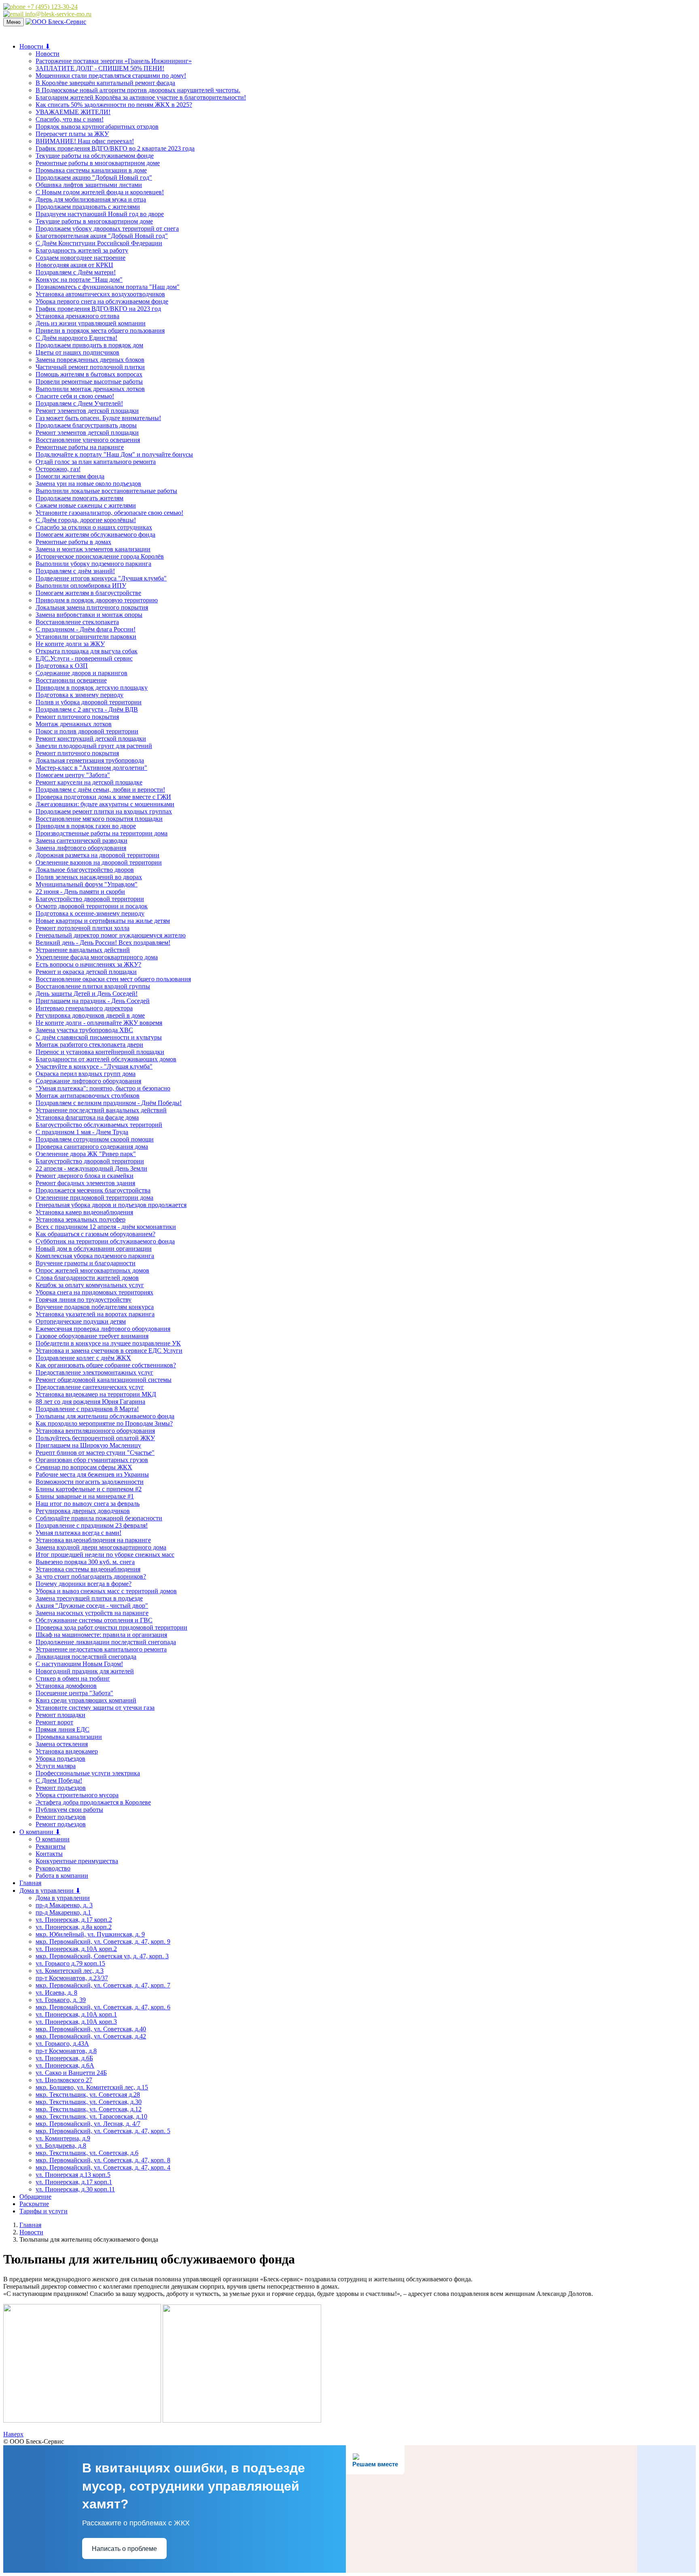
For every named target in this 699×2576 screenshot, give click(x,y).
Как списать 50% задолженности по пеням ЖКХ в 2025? (114, 105)
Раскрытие (34, 2204)
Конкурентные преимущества (77, 1861)
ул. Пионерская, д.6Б (64, 2058)
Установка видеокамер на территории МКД (96, 1394)
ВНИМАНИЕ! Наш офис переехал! (85, 141)
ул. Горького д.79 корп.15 (70, 1963)
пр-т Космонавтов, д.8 (66, 2051)
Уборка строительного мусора (77, 1795)
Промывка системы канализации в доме (91, 170)
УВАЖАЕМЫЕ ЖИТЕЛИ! (73, 112)
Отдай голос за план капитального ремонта (96, 462)
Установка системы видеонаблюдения (88, 1569)
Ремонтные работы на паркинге (80, 447)
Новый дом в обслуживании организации (94, 1249)
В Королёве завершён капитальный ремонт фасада (105, 83)
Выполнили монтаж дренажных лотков (90, 389)
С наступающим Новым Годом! (79, 1664)
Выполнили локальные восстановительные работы (106, 491)
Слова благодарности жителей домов (87, 1278)
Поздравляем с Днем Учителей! (79, 403)
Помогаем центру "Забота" (73, 775)
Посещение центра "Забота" (74, 1693)
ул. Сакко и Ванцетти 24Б (71, 2073)
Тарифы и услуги (43, 2211)
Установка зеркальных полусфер (80, 1219)
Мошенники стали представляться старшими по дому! (111, 75)
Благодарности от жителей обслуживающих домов (106, 1059)
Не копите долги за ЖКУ (70, 644)
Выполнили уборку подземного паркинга (93, 564)
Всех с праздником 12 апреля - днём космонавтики (106, 1227)
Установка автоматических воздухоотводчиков (100, 294)
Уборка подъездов (60, 1759)
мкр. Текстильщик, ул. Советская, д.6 (87, 2153)
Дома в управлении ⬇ (50, 1891)
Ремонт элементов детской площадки (87, 433)
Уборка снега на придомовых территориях (94, 1292)
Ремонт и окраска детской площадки (86, 972)
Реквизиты (51, 1846)
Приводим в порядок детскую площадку (92, 688)
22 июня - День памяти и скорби (80, 892)
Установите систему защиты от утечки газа (95, 1708)
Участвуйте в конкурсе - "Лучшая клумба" (94, 1066)
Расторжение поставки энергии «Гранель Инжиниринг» (114, 61)
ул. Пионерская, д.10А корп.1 (76, 2014)
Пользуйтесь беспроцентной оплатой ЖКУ (95, 1438)
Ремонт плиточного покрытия (77, 717)
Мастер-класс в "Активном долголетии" (91, 768)
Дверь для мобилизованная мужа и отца (91, 199)
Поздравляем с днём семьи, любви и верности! (100, 790)
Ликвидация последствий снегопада (86, 1657)
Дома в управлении (63, 1898)
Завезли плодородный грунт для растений (94, 746)
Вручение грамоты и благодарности (86, 1263)
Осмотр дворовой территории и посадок (92, 906)
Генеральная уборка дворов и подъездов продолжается (111, 1205)
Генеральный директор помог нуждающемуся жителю (111, 935)
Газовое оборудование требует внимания (92, 1336)
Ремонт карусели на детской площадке (89, 782)
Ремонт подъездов (61, 1788)
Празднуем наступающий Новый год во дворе (100, 214)
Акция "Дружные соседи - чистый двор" (92, 1606)
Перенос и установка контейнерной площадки (100, 1052)
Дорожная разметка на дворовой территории (97, 855)
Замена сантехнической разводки (82, 841)
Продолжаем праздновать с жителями (88, 207)
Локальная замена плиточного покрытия (92, 607)
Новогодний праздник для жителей (85, 1671)
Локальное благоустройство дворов (85, 870)
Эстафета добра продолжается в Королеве (93, 1802)
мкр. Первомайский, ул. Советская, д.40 (91, 2029)
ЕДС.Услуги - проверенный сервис (84, 658)
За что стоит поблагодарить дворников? (91, 1576)
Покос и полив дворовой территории (87, 731)
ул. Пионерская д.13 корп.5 (73, 2175)
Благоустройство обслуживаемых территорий (99, 1125)
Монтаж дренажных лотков (74, 724)
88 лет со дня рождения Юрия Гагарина (90, 1402)
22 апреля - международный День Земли (91, 1168)
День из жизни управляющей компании (91, 323)
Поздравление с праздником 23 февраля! (92, 1525)
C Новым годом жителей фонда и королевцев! (100, 192)
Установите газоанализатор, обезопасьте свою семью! (109, 513)
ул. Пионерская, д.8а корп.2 (74, 1927)
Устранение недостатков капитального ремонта (101, 1649)
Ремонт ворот (54, 1722)
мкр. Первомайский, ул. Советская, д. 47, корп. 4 (103, 2167)
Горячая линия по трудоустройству (84, 1300)
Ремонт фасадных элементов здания (85, 1183)
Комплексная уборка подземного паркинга (95, 1256)
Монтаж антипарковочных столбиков (88, 1096)
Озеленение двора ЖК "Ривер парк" (86, 1154)
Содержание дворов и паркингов (82, 673)
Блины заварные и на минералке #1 (85, 1496)
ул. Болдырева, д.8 (61, 2146)
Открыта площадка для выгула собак (87, 651)
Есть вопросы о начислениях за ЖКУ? (88, 964)
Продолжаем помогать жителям (79, 498)
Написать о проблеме (124, 2549)
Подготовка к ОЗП (62, 666)
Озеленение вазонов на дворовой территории (99, 862)
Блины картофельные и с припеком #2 (89, 1489)
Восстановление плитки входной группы (93, 986)
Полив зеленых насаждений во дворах (89, 877)
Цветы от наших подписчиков (77, 352)
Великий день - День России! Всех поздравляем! (103, 943)
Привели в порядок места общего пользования (100, 331)
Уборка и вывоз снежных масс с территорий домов (106, 1591)
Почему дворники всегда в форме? (84, 1584)
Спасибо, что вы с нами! (70, 119)
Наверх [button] (13, 2434)
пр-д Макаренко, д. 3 (64, 1905)
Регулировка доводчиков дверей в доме (90, 1015)
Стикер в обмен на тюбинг (73, 1678)
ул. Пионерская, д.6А (65, 2065)
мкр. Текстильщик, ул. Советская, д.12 (89, 2109)
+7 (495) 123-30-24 (52, 7)
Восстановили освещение (71, 680)
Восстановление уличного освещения (88, 440)
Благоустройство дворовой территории (90, 899)
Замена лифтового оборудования (81, 848)
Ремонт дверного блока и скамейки (85, 1176)
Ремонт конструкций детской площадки (91, 739)
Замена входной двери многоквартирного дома (101, 1547)
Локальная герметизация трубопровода (90, 760)
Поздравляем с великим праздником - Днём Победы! (109, 1103)
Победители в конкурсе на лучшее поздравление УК (108, 1343)
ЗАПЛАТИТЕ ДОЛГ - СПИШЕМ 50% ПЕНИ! (100, 68)
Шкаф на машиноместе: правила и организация (101, 1635)
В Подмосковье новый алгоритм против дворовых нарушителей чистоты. (138, 90)
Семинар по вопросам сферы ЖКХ (84, 1467)
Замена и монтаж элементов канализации (93, 549)
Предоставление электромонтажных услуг (94, 1372)
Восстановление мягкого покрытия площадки (99, 819)
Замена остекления (62, 1744)
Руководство (53, 1868)
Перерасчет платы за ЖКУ (72, 134)
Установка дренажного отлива (77, 316)
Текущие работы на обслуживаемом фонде (95, 156)
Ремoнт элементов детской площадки (87, 411)
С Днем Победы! (59, 1780)
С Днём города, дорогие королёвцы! (86, 520)
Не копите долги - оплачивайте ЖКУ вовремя (99, 1023)
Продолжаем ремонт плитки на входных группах (104, 811)
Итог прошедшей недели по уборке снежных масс (105, 1555)
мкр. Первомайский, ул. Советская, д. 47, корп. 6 (103, 2007)
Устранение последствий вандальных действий (101, 1110)
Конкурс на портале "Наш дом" (79, 279)
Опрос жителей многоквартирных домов (92, 1270)
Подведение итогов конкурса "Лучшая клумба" (101, 578)
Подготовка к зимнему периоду (79, 695)
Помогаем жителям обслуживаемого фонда (95, 535)
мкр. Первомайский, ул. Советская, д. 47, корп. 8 (103, 2160)
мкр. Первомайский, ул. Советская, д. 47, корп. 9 (103, 1942)
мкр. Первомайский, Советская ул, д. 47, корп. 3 (102, 1956)
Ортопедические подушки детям (81, 1321)
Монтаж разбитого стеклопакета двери (89, 1045)
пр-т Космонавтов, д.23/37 (72, 1978)
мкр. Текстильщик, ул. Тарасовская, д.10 (91, 2116)
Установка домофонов (66, 1686)
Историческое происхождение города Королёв (100, 556)
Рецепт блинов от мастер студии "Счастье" (95, 1453)
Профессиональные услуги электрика (88, 1773)
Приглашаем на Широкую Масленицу (88, 1445)
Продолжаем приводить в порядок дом (89, 345)
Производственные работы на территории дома (102, 833)
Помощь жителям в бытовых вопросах (89, 374)
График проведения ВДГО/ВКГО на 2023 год (98, 309)
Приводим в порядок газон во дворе (86, 826)
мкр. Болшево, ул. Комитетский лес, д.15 (92, 2087)
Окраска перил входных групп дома (86, 1074)
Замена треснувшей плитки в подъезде (89, 1598)
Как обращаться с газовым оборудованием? (95, 1234)
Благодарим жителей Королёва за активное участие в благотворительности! (141, 97)
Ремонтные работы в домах (73, 542)
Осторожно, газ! (58, 469)
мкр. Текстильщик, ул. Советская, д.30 (89, 2102)
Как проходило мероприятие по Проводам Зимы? (104, 1423)
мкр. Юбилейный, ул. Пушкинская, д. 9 (90, 1934)
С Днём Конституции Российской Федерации (99, 243)
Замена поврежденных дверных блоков (90, 360)
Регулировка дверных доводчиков (83, 1511)
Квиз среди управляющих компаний (86, 1700)
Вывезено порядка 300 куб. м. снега (85, 1562)
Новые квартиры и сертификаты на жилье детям (103, 921)
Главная (30, 1883)
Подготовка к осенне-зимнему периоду (90, 913)
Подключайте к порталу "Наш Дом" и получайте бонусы (114, 454)
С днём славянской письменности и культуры (99, 1037)
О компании (53, 1839)
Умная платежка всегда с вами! (78, 1533)
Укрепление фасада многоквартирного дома (97, 957)
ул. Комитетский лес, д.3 (70, 1971)
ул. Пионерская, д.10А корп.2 (76, 1949)
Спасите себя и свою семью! (75, 396)
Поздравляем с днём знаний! (75, 571)
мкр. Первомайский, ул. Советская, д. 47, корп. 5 (103, 2131)
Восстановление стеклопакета (77, 622)
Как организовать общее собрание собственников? (106, 1365)
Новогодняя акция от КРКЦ (74, 265)
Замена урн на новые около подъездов (88, 484)
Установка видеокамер (67, 1751)
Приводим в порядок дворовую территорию (97, 600)
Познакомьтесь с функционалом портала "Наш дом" (108, 287)
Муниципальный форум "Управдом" (87, 884)
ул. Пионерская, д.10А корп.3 (76, 2022)
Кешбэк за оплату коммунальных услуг (90, 1285)
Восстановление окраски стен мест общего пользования (113, 979)
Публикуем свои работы (69, 1810)
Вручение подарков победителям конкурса (95, 1307)
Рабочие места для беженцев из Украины (92, 1474)
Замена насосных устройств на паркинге (92, 1613)
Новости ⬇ (35, 46)
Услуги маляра (56, 1766)
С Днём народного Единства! (76, 338)
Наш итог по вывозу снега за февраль (88, 1504)
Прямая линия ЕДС (62, 1729)
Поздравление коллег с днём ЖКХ (83, 1358)
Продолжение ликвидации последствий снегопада (106, 1642)
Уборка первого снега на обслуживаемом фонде (102, 301)
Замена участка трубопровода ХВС (84, 1030)
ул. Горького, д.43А (62, 2044)
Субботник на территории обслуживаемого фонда (105, 1241)
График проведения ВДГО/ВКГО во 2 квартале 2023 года (115, 148)
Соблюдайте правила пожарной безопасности (99, 1518)
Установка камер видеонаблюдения (84, 1212)
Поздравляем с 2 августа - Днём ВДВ (87, 709)
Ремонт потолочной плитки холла (83, 928)
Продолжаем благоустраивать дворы (86, 425)
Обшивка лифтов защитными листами (89, 185)
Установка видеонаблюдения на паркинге (93, 1540)
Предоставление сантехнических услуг (90, 1387)
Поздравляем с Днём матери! (76, 272)
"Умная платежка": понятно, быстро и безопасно (103, 1088)
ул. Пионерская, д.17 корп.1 (74, 2182)
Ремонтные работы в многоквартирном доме (98, 163)
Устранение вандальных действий (83, 950)
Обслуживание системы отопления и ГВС (94, 1620)
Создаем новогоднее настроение (80, 258)
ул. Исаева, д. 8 (56, 1993)
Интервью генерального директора (84, 1008)
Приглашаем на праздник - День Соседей (93, 1001)
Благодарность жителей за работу (82, 250)
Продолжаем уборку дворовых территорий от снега (107, 228)
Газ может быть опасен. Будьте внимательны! (98, 418)
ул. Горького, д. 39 (61, 2000)
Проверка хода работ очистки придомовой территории (111, 1627)
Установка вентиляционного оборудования (95, 1431)
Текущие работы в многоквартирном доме (94, 221)
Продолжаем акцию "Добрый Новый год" (94, 177)
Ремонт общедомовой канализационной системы (104, 1380)
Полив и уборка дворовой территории (89, 702)
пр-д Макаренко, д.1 (63, 1912)
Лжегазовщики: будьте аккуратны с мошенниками (105, 804)
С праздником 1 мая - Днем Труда (82, 1132)
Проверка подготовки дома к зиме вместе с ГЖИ (103, 797)
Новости (48, 54)
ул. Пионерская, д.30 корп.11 (75, 2189)
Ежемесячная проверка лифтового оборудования (103, 1329)
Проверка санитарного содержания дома (92, 1147)
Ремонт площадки (60, 1715)
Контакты (49, 1854)
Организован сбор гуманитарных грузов (92, 1460)
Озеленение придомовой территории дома (94, 1198)
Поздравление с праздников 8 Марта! (87, 1409)
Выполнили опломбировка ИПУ (81, 586)
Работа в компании (62, 1876)
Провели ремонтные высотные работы (89, 382)
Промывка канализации (69, 1737)
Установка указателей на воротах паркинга (95, 1314)
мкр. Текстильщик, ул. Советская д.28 (88, 2095)
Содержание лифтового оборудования (88, 1081)
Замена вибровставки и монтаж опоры (89, 615)
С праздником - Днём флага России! (86, 629)
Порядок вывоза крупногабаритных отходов (97, 126)
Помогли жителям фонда (70, 476)
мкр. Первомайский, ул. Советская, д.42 (91, 2036)
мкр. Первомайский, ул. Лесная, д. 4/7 (88, 2124)
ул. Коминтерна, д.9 (63, 2138)
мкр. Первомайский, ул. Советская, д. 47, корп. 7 (103, 1985)
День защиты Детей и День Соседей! (87, 994)
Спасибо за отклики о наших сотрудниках (94, 527)
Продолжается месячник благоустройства (93, 1190)
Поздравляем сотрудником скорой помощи (95, 1139)
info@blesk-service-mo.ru (57, 14)
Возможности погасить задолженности (90, 1482)
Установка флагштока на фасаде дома (87, 1117)
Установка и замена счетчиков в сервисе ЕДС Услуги (109, 1351)
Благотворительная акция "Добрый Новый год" (102, 236)
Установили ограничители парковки (86, 637)
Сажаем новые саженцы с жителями (86, 505)
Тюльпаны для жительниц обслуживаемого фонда (105, 1416)
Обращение (35, 2197)
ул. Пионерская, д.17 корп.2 (74, 1920)
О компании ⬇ (40, 1832)
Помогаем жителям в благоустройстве (88, 593)
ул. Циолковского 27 (64, 2080)
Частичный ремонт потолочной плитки (90, 367)
